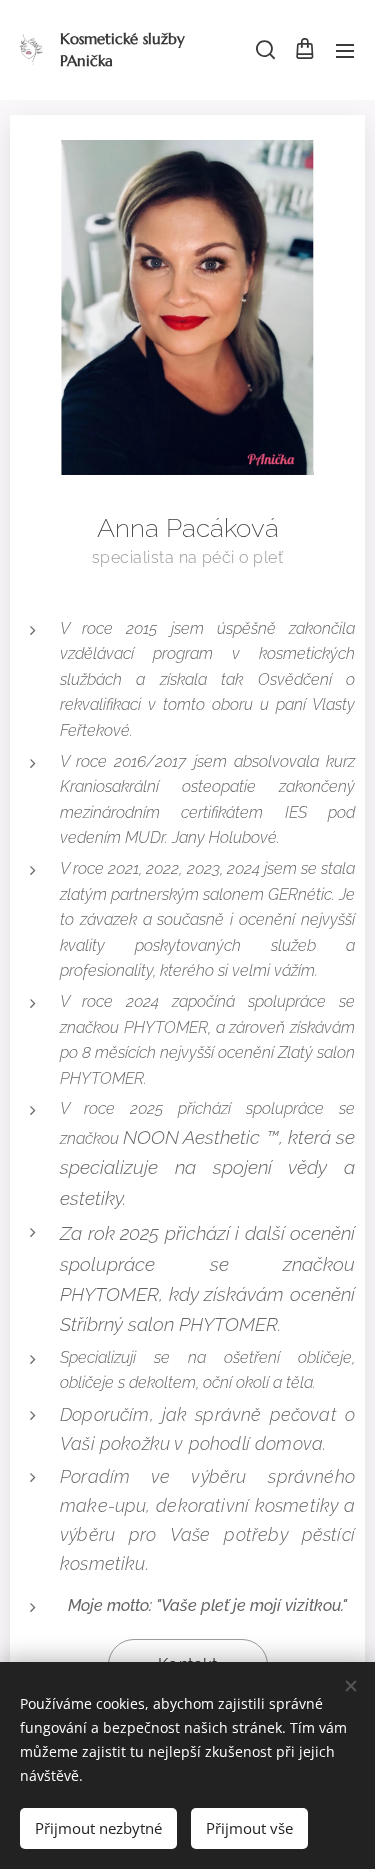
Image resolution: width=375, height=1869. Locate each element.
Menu (345, 50)
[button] (264, 50)
